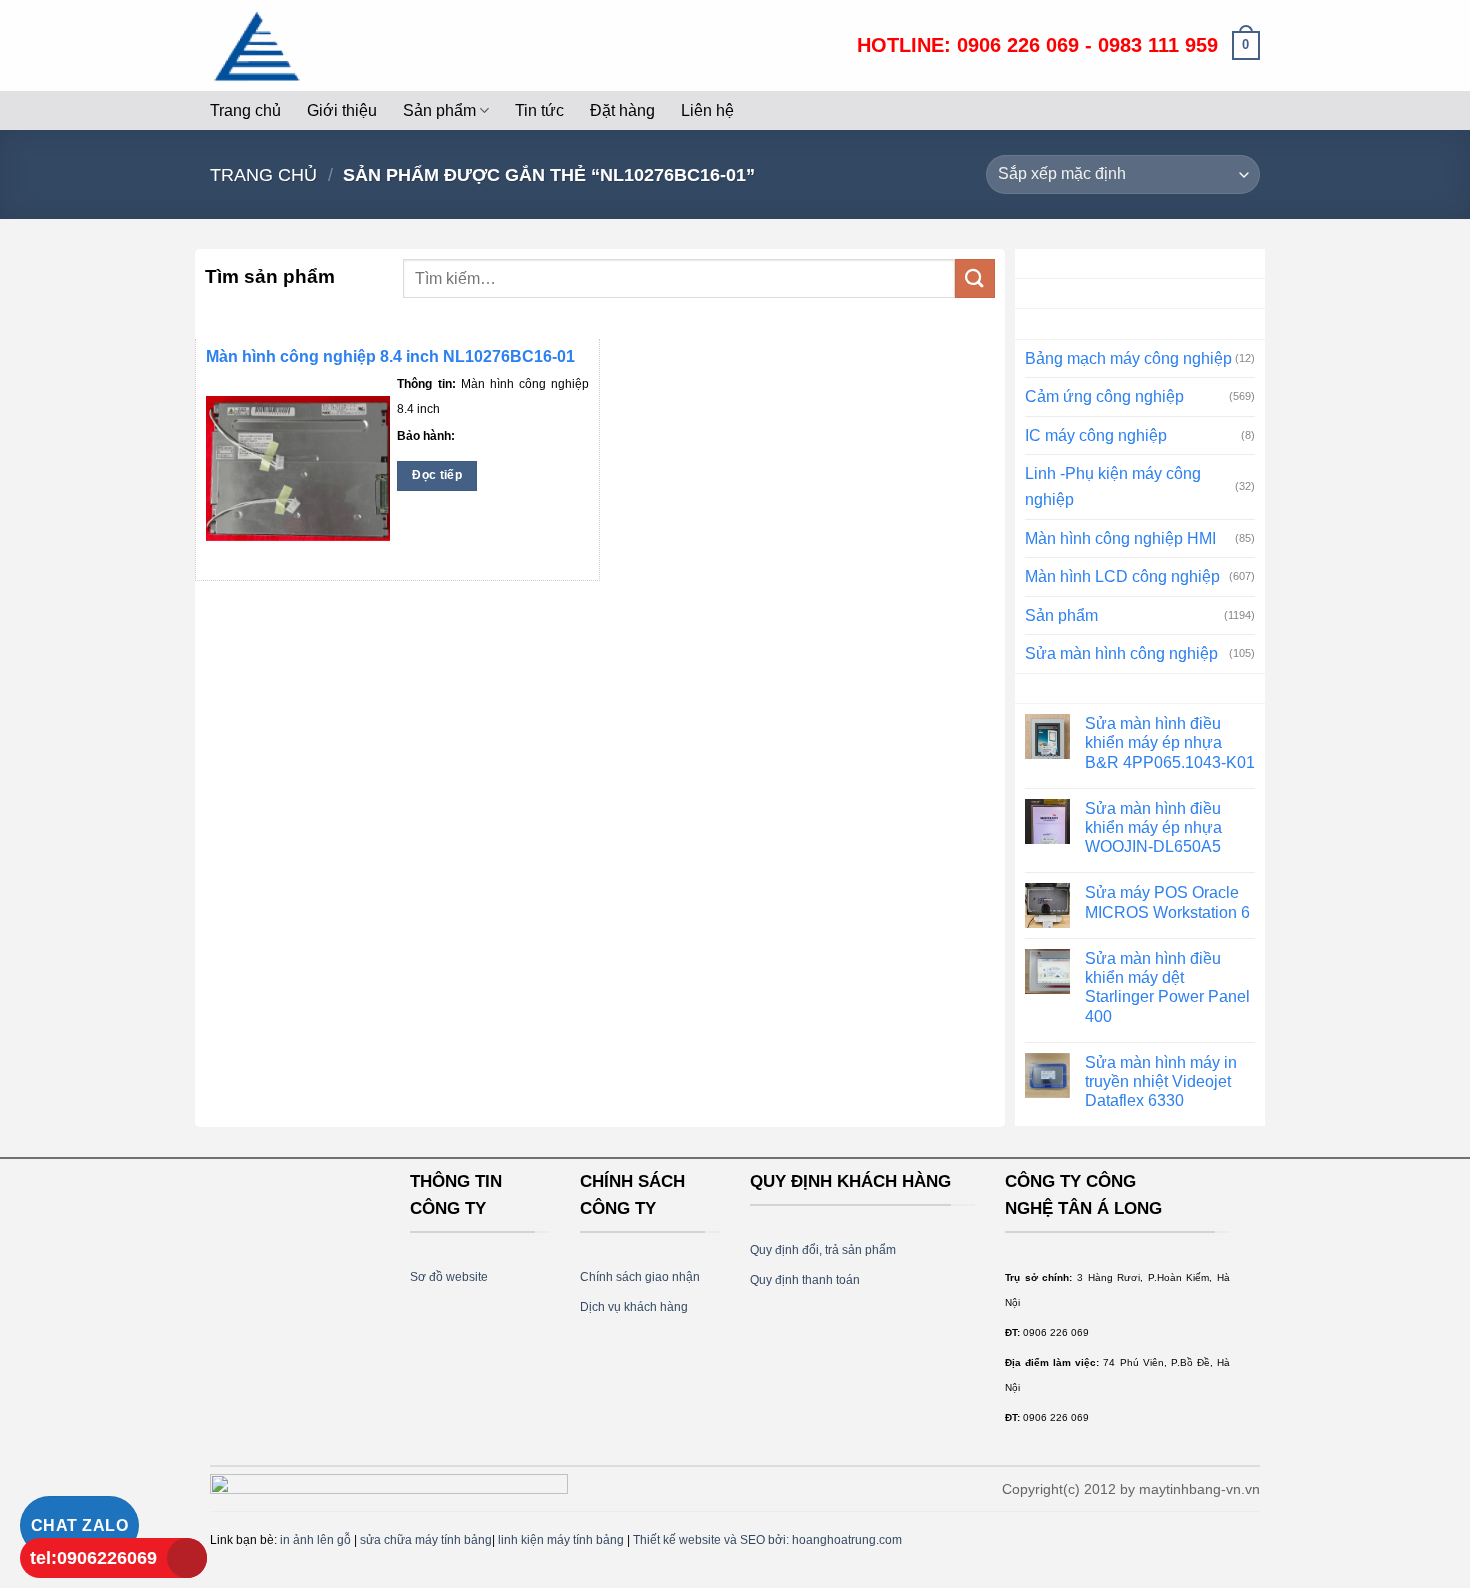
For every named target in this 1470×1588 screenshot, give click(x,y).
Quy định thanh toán (805, 1280)
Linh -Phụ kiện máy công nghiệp (1113, 486)
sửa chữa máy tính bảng (426, 1540)
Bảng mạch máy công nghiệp (1128, 358)
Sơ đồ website (449, 1277)
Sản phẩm (439, 110)
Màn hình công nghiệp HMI (1120, 538)
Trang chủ (245, 110)
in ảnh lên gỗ (315, 1540)
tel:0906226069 (93, 1558)
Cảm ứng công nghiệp (1104, 396)
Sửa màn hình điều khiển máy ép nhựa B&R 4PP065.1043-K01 (1170, 742)
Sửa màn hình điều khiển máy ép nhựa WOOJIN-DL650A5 (1153, 827)
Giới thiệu (342, 110)
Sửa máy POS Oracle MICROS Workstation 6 (1167, 902)
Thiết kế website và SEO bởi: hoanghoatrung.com (767, 1540)
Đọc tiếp (437, 475)
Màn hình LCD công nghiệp (1122, 576)
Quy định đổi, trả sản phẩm (823, 1250)
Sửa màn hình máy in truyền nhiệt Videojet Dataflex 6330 (1161, 1081)
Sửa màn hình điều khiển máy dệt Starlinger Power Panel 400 (1167, 987)
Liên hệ (707, 110)
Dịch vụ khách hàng (634, 1307)
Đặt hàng (622, 110)
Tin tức (539, 110)
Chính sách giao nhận (640, 1277)
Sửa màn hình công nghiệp (1121, 653)
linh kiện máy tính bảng (561, 1540)
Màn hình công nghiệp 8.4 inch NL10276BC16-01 (390, 356)
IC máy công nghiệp (1096, 435)
